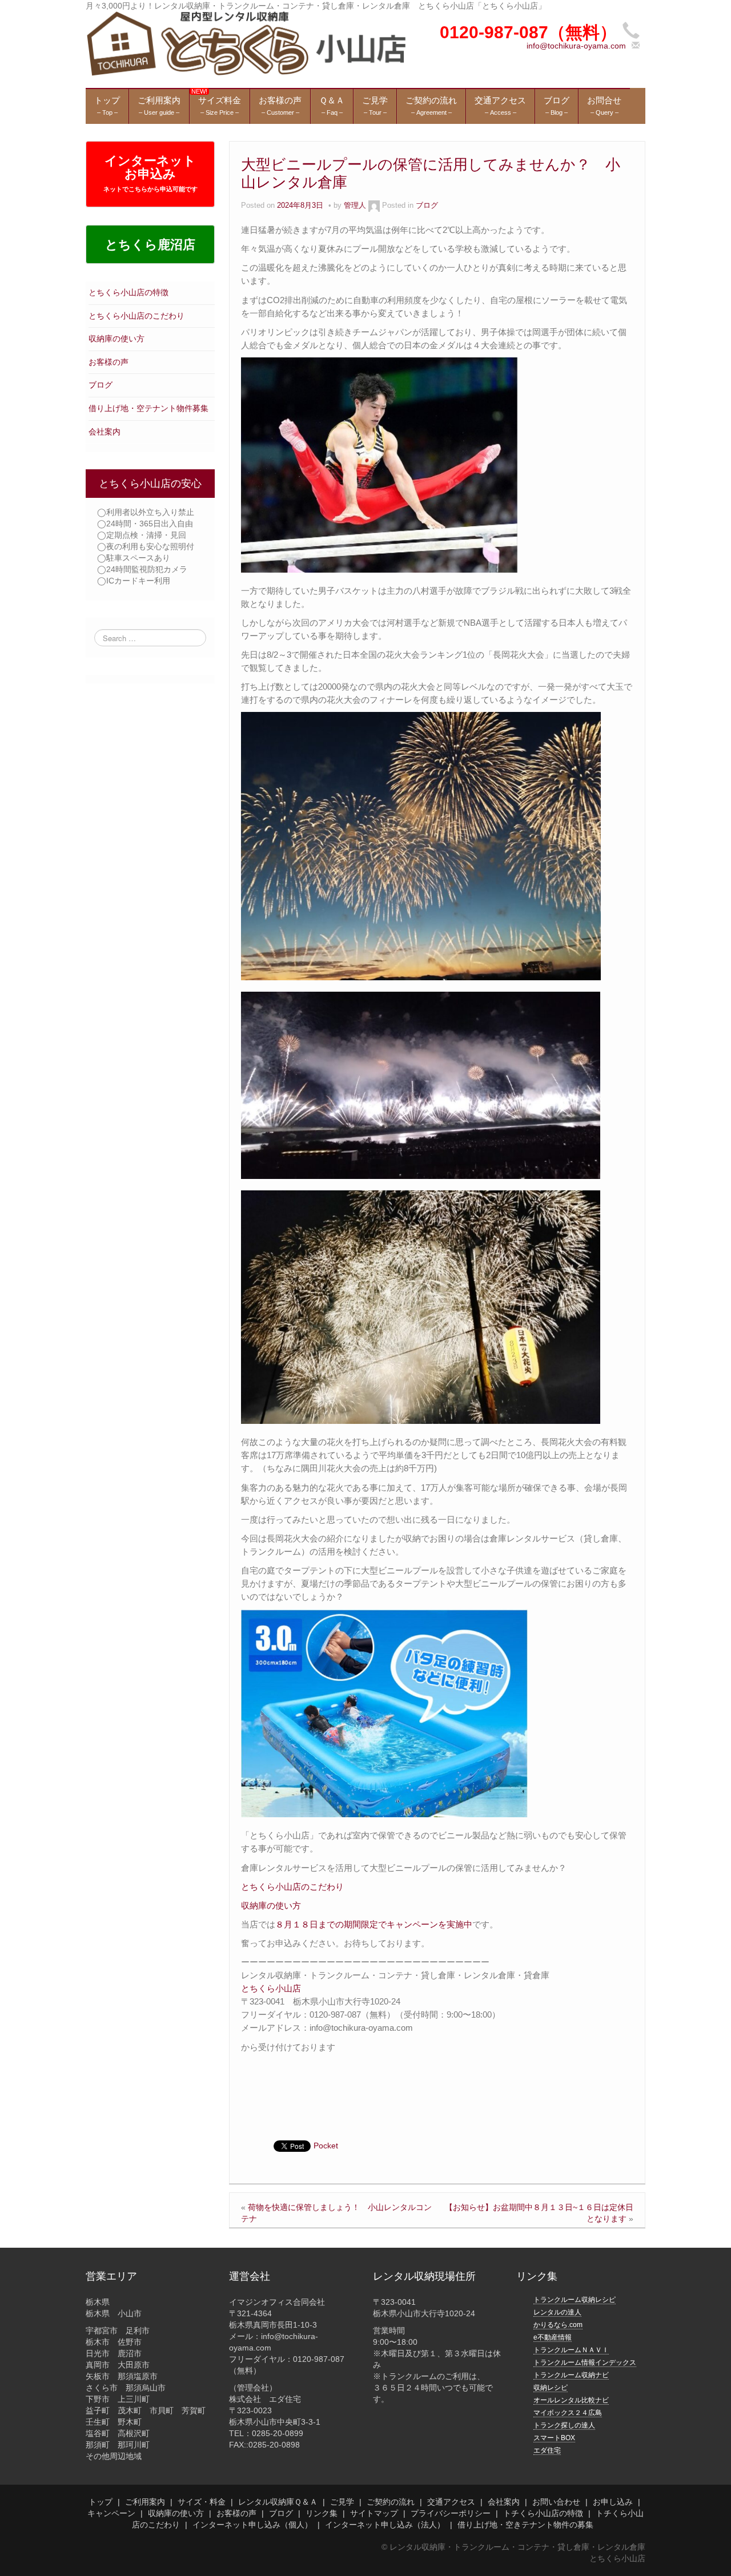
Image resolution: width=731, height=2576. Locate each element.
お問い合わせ (556, 2502)
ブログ (101, 385)
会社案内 (105, 432)
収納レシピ (551, 2388)
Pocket (326, 2146)
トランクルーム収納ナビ (571, 2375)
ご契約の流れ (391, 2502)
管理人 (355, 206)
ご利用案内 (145, 2502)
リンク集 (322, 2513)
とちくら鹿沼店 (150, 245)
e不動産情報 (553, 2337)
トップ (101, 2502)
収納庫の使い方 (117, 339)
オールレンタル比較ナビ (571, 2400)
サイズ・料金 (202, 2502)
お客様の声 (109, 362)
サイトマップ (374, 2513)
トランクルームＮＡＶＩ (571, 2350)
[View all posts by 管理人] (374, 206)
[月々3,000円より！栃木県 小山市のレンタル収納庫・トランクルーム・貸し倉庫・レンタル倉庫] (246, 43)
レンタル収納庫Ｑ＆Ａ (278, 2502)
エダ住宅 (547, 2450)
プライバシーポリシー (451, 2513)
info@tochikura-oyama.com (576, 46)
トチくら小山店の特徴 (543, 2513)
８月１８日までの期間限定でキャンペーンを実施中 (374, 1924)
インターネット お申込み (150, 173)
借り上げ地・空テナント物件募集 (148, 408)
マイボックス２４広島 (568, 2413)
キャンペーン (111, 2513)
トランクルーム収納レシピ (575, 2300)
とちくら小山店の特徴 (128, 292)
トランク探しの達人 (564, 2425)
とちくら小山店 (271, 1988)
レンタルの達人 (557, 2312)
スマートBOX (554, 2438)
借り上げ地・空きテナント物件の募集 (525, 2525)
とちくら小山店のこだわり (136, 316)
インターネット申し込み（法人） (385, 2525)
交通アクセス (451, 2502)
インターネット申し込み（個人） (252, 2525)
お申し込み (613, 2502)
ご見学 (342, 2502)
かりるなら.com (558, 2325)
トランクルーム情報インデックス (585, 2362)
